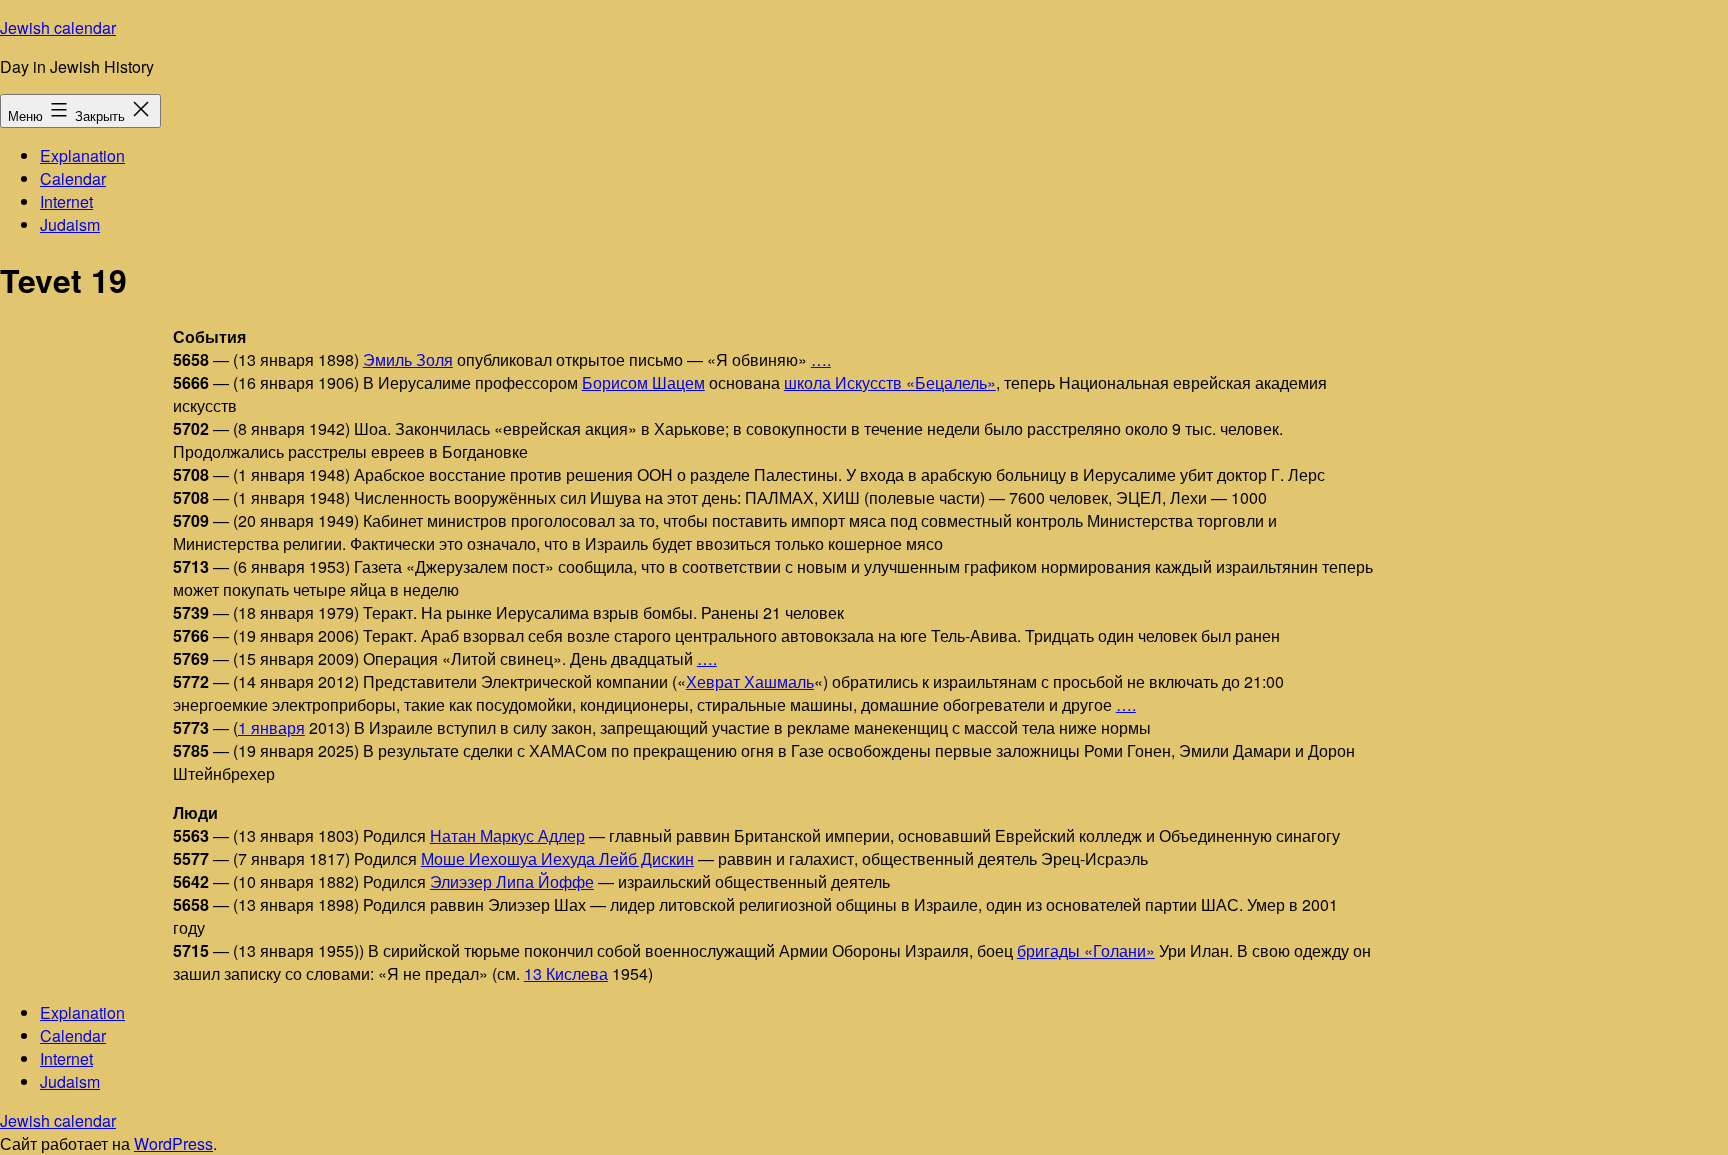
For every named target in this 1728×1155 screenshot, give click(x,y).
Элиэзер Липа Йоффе (512, 881)
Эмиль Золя (408, 359)
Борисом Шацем (643, 382)
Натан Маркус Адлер (507, 835)
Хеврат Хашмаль (750, 681)
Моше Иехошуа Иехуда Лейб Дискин (557, 858)
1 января (271, 727)
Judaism (70, 224)
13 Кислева (566, 973)
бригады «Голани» (1086, 950)
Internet (66, 201)
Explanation (82, 155)
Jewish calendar (58, 27)
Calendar (73, 178)
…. (821, 359)
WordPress (173, 1143)
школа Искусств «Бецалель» (890, 382)
